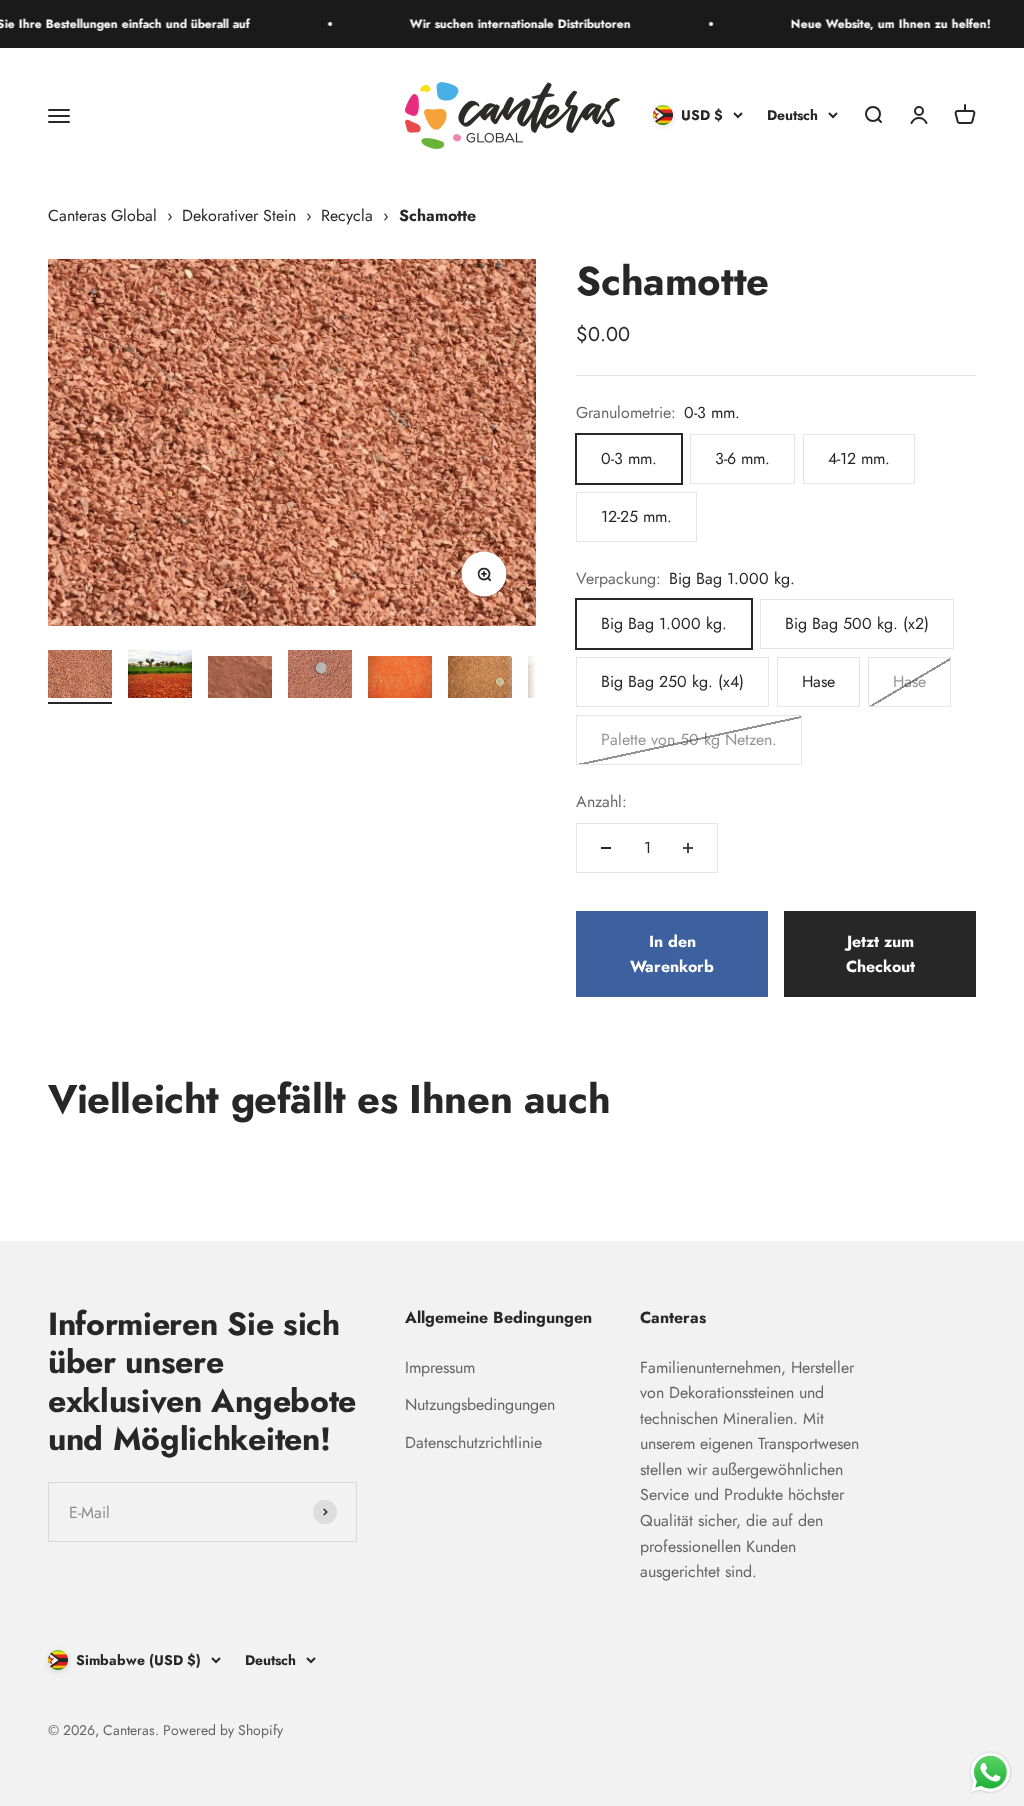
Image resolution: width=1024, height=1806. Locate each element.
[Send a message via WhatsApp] (990, 1772)
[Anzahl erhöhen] (688, 848)
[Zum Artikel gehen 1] (80, 677)
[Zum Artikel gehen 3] (240, 680)
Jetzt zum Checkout (880, 954)
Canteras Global (102, 215)
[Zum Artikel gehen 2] (160, 677)
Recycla (347, 215)
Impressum (440, 1367)
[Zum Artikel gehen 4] (320, 677)
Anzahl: (601, 801)
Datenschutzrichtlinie (473, 1442)
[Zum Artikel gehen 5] (400, 680)
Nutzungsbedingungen (480, 1404)
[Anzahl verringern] (606, 848)
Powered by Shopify (223, 1730)
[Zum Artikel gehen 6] (480, 680)
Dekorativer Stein (239, 215)
